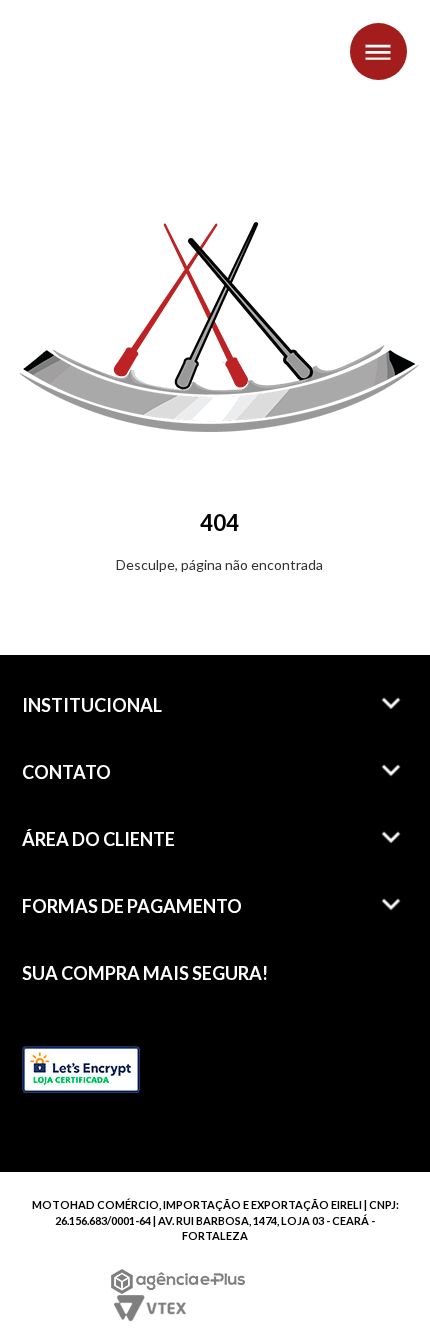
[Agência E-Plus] (179, 1281)
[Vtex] (148, 1308)
